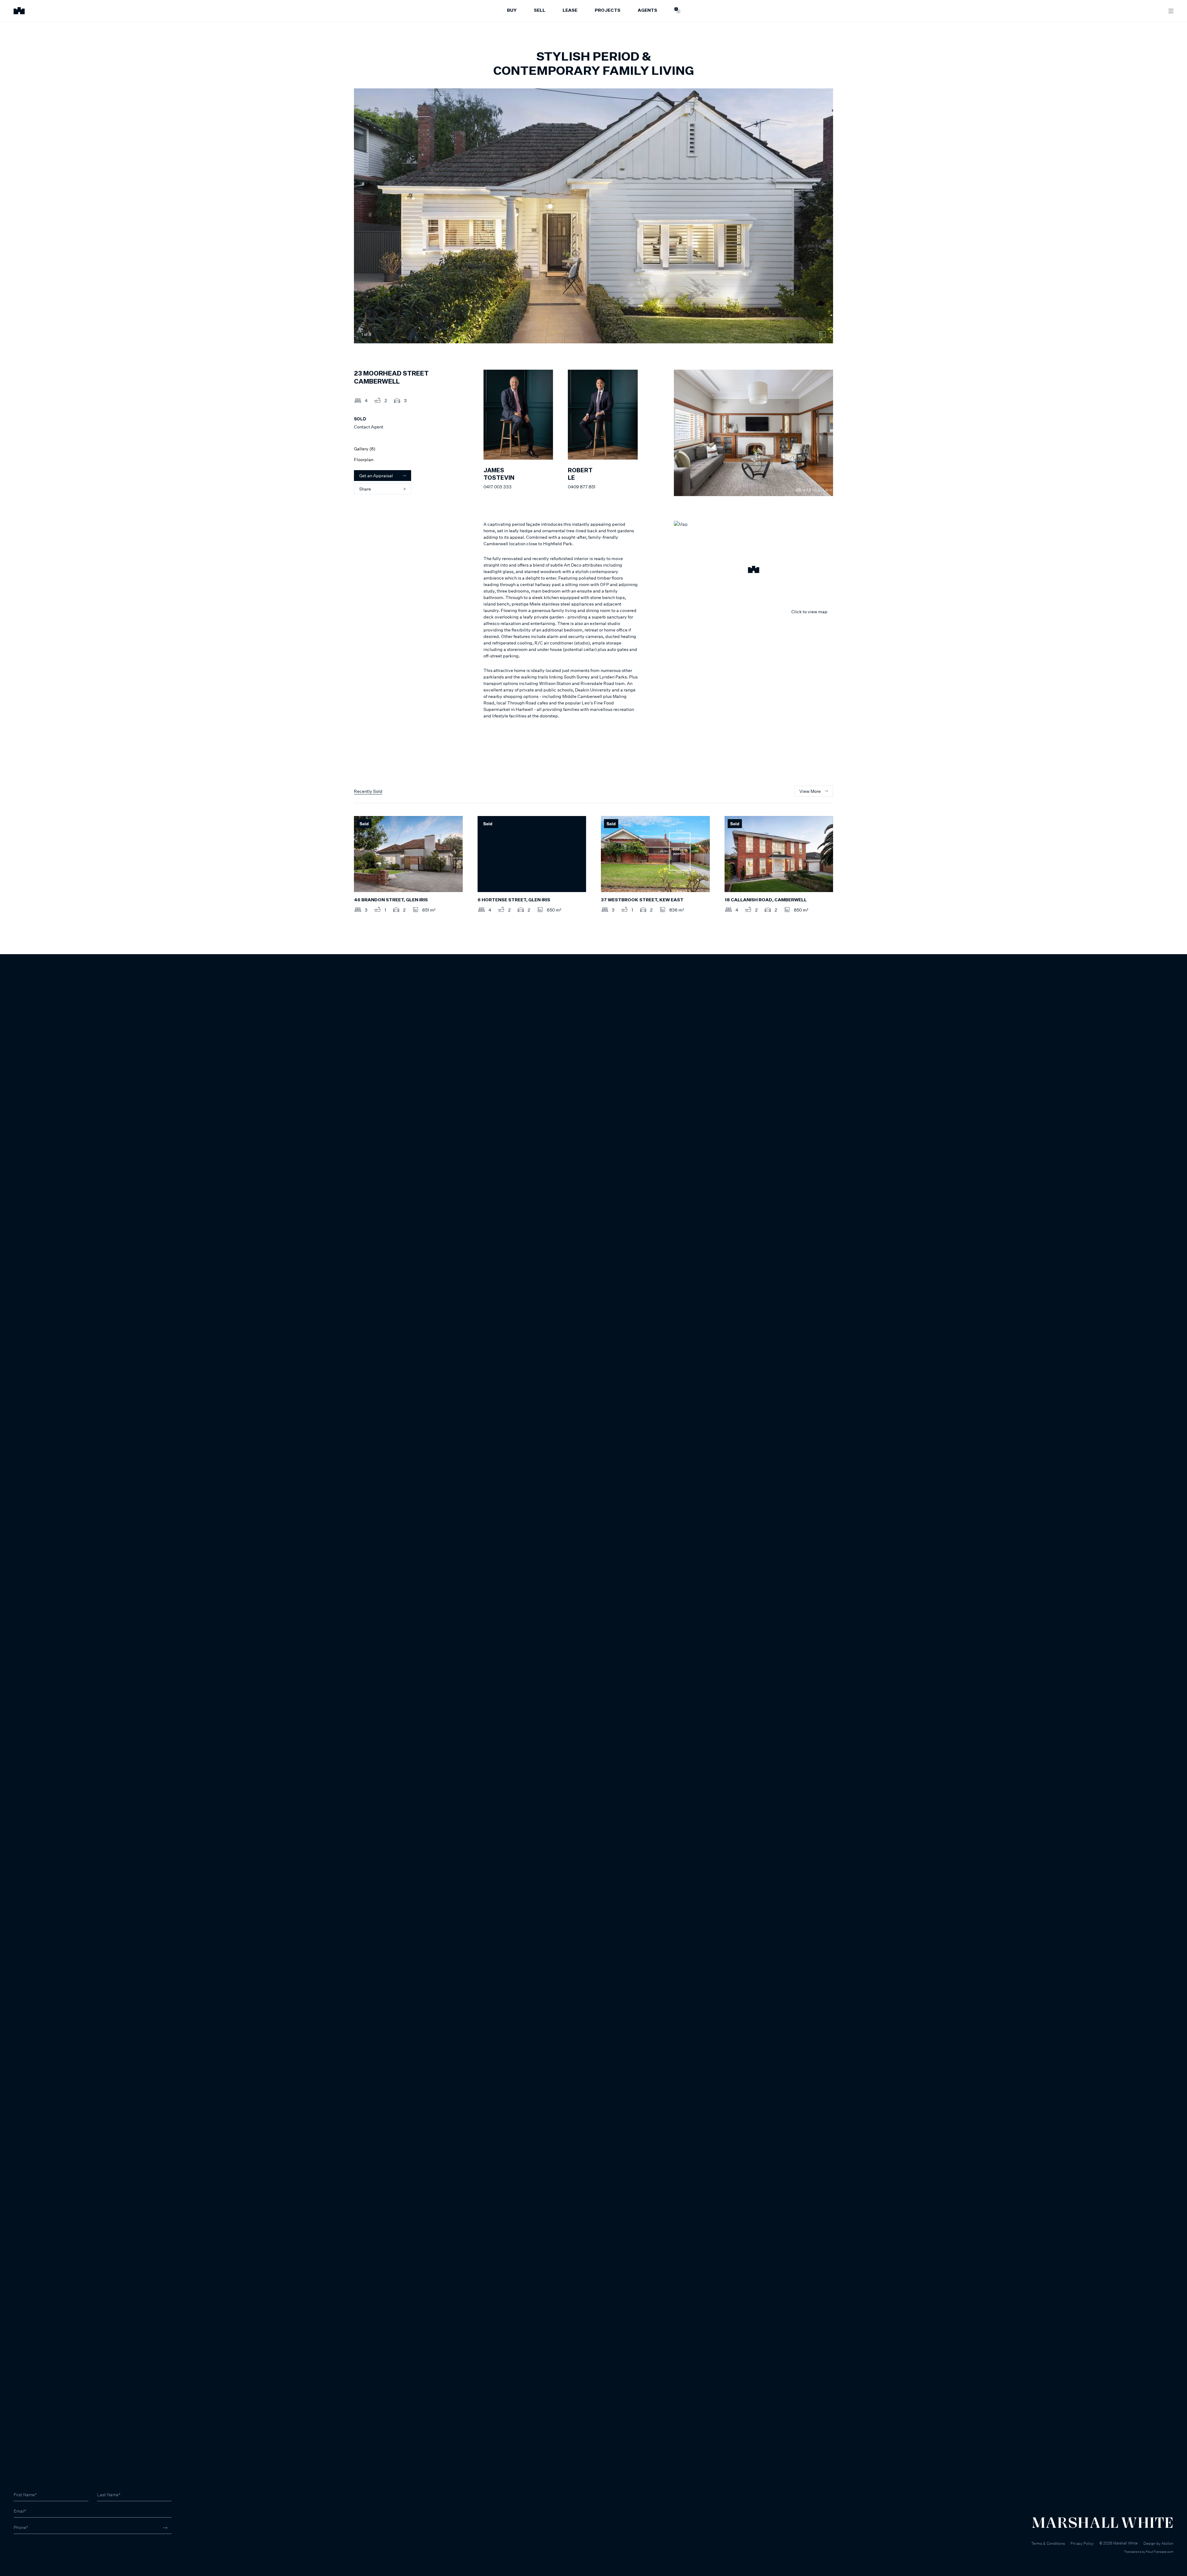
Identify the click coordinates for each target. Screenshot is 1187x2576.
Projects (608, 11)
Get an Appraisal (376, 476)
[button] (753, 570)
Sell (540, 11)
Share (365, 489)
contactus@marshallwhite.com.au (47, 2551)
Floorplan (364, 459)
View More (810, 791)
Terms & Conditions (1048, 2543)
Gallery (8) (365, 449)
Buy (512, 11)
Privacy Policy (1082, 2543)
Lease (570, 11)
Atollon (1167, 2543)
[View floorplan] (823, 334)
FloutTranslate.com (1160, 2552)
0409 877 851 (582, 487)
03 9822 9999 (28, 2545)
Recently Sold (368, 791)
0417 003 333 (498, 487)
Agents (647, 11)
